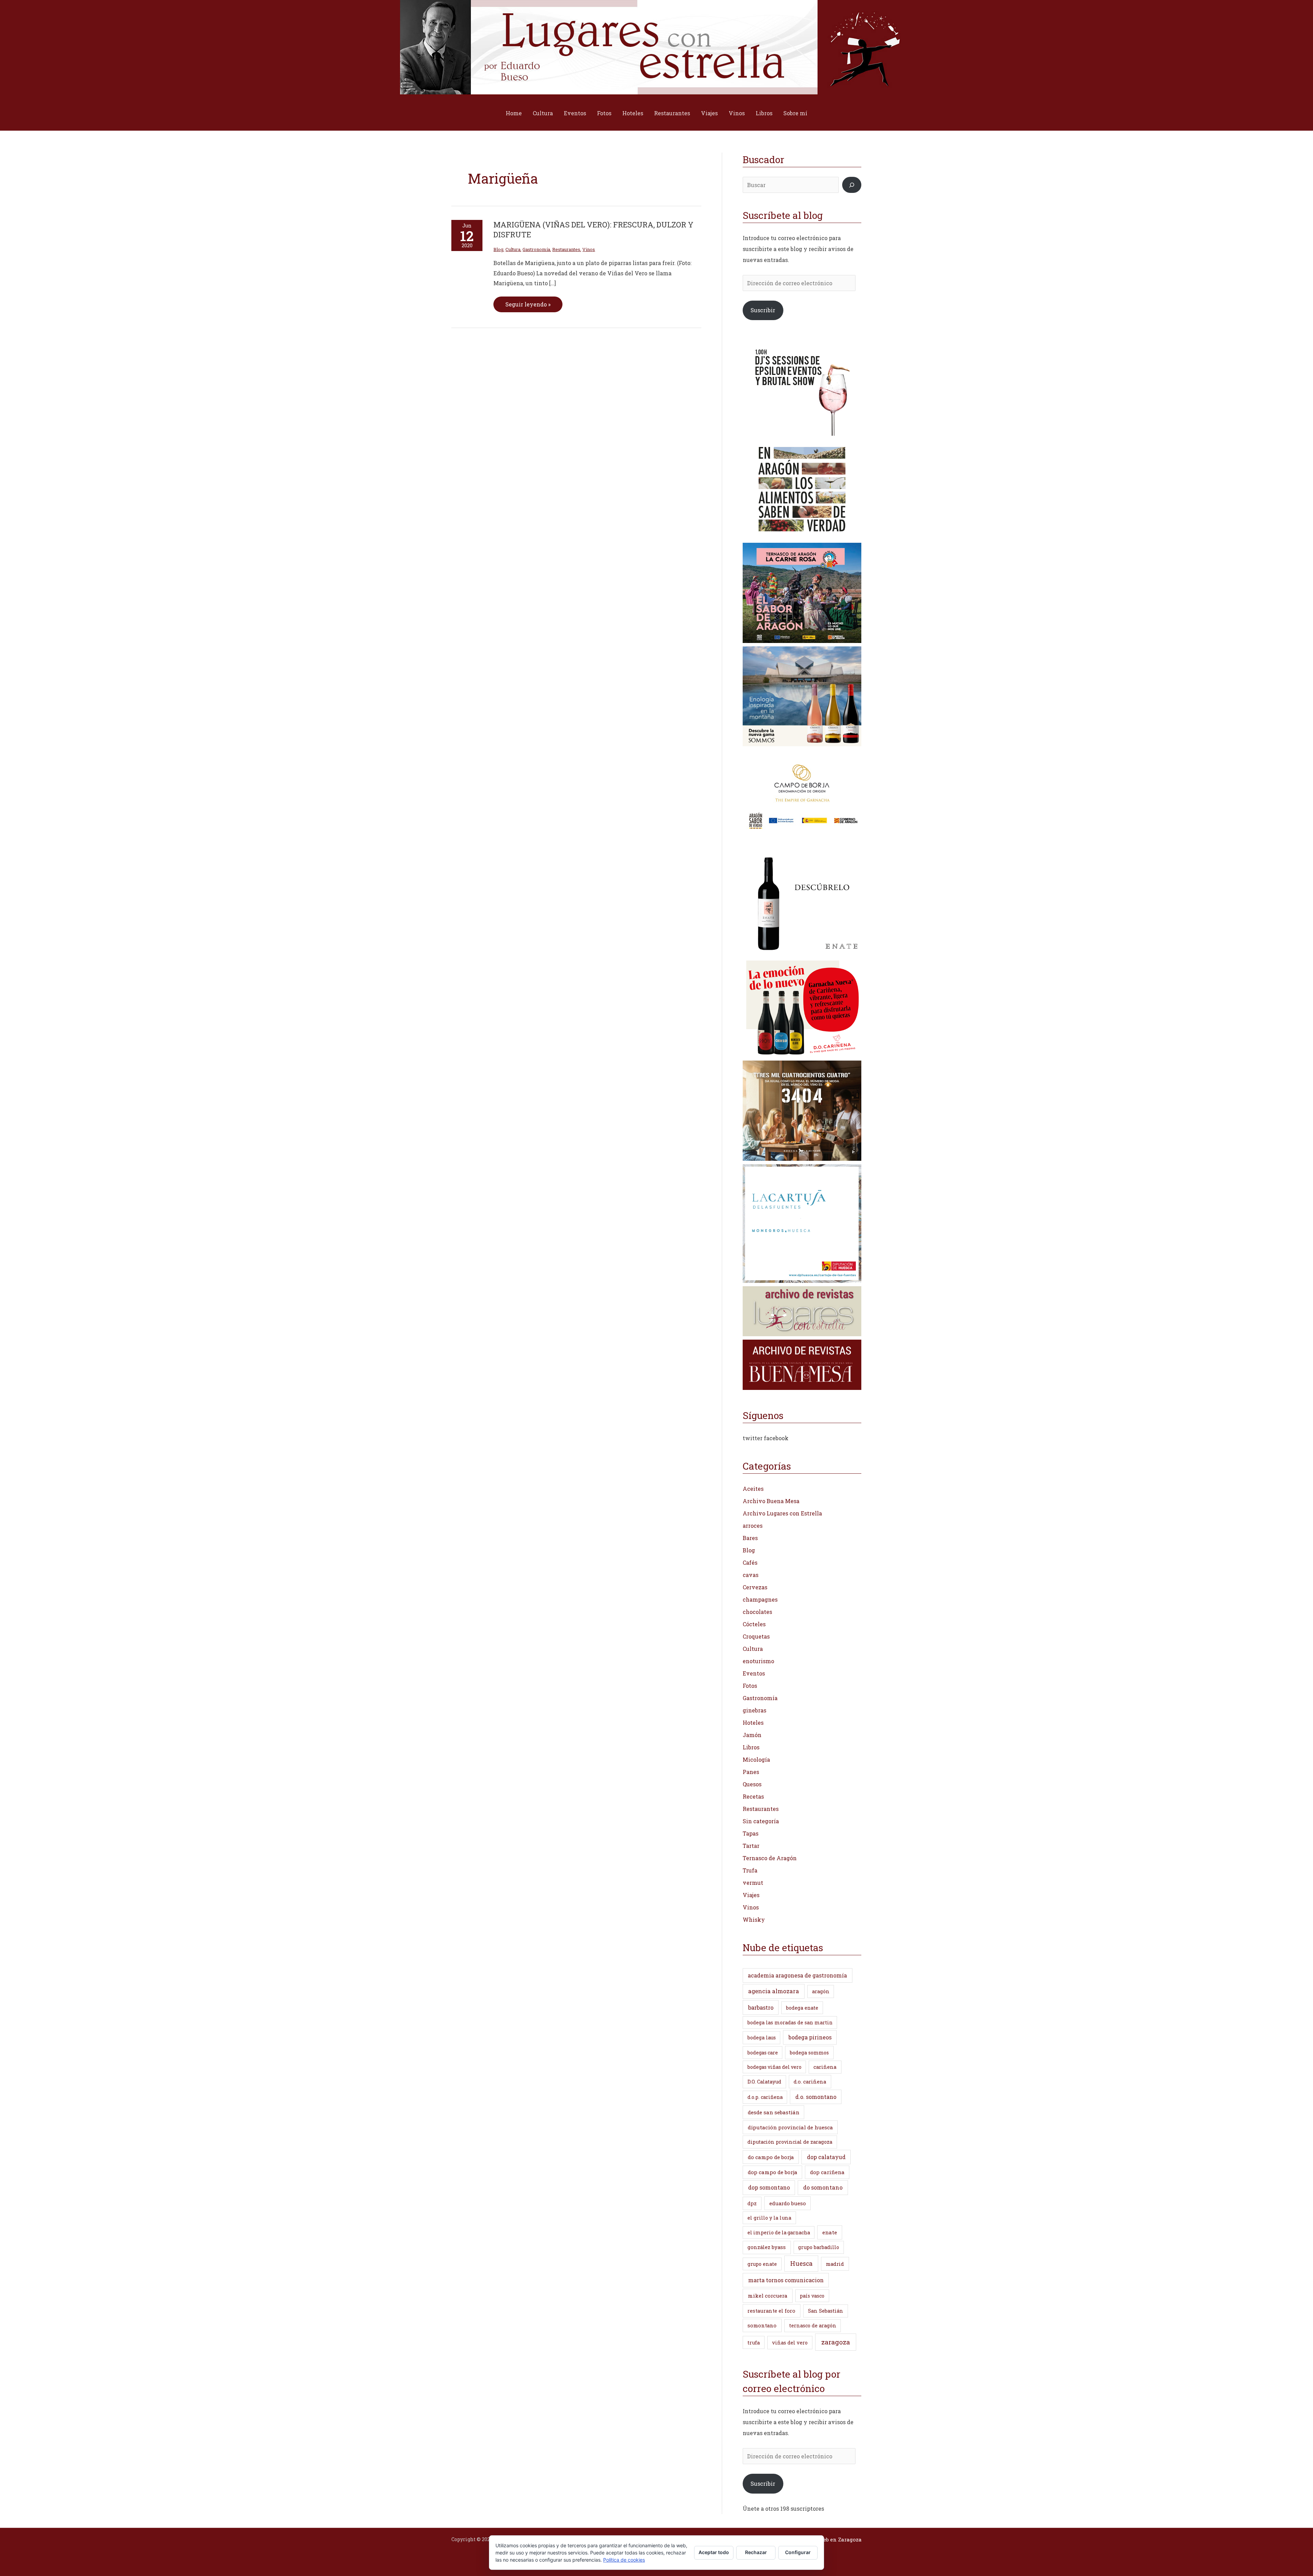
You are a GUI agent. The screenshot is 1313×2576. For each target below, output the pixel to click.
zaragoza (836, 2342)
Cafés (750, 1562)
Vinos (737, 113)
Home (514, 113)
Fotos (604, 113)
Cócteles (754, 1624)
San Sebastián (826, 2311)
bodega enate (802, 2008)
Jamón (752, 1735)
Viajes (709, 113)
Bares (750, 1538)
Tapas (751, 1833)
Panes (751, 1772)
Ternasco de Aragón (770, 1858)
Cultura (543, 113)
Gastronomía (536, 249)
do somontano (823, 2187)
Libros (764, 113)
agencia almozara (774, 1991)
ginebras (754, 1710)
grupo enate (762, 2264)
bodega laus (762, 2038)
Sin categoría (761, 1821)
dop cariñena (827, 2172)
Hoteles (633, 113)
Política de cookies (624, 2560)
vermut (753, 1883)
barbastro (761, 2007)
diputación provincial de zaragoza (790, 2142)
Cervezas (755, 1587)
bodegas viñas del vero (774, 2067)
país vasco (812, 2296)
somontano (762, 2325)
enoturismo (758, 1661)
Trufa (750, 1870)
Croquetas (756, 1636)
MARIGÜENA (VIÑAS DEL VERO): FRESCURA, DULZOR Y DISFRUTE (593, 229)
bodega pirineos (810, 2037)
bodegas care (763, 2053)
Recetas (753, 1796)
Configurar (798, 2552)
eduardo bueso (788, 2203)
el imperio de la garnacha (779, 2232)
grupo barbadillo (819, 2247)
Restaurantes (672, 113)
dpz (752, 2203)
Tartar (751, 1846)
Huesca (801, 2263)
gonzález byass (767, 2247)
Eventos (575, 113)
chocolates (757, 1612)
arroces (753, 1526)
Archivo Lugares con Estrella (782, 1513)
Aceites (753, 1489)
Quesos (752, 1784)
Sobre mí (795, 113)
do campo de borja (771, 2157)
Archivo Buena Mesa (771, 1501)
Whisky (754, 1920)
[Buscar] (852, 185)
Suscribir (763, 310)
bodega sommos (809, 2053)
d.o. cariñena (810, 2082)
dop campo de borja (773, 2172)
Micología (756, 1759)
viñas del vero (790, 2343)
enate (830, 2232)
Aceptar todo (714, 2552)
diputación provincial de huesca (790, 2127)
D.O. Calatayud (764, 2082)
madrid (835, 2264)
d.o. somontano (816, 2097)
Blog (498, 249)
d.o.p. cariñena (765, 2097)
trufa (754, 2343)
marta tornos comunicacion (786, 2280)
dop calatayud (826, 2157)
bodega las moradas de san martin (790, 2022)
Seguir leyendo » (528, 302)
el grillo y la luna (769, 2218)
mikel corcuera (768, 2296)
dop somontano (769, 2187)
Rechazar (756, 2552)
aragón (821, 1991)
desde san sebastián (774, 2112)
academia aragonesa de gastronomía (797, 1975)
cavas (751, 1575)
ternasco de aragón (813, 2325)
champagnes (760, 1599)
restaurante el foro (771, 2311)
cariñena (825, 2067)
